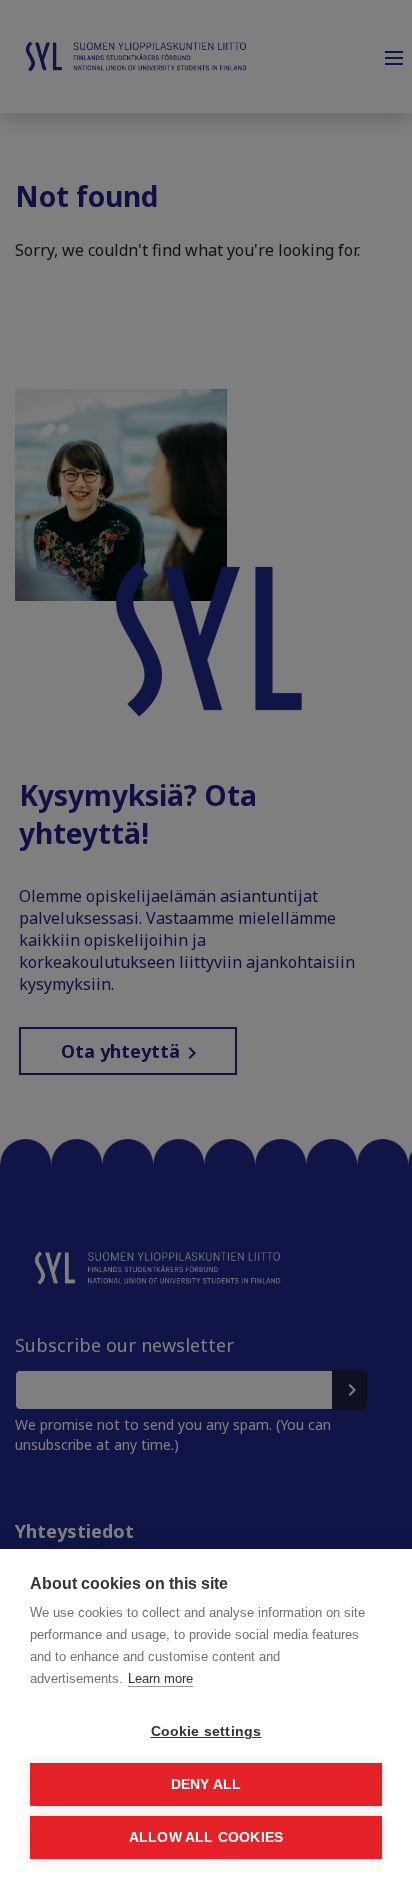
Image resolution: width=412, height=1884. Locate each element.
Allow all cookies (206, 1837)
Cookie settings (206, 1731)
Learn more (160, 1678)
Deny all (206, 1784)
